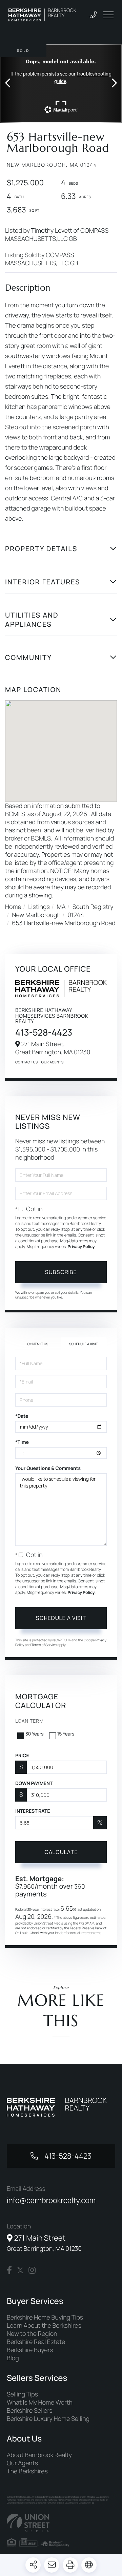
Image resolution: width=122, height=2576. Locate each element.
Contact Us (27, 1062)
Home (13, 907)
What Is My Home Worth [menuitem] (40, 2403)
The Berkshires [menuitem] (27, 2471)
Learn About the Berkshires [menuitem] (44, 2326)
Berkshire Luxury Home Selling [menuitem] (48, 2419)
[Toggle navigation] (108, 15)
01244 (76, 915)
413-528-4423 (44, 1032)
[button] (11, 84)
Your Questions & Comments (48, 1468)
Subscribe (61, 1272)
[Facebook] (9, 2270)
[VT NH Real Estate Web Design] (61, 2523)
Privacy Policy (81, 1247)
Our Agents (53, 1062)
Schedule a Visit (84, 1344)
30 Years (35, 1734)
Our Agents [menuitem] (22, 2463)
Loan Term (29, 1721)
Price (22, 1756)
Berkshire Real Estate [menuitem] (36, 2342)
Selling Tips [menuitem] (22, 2394)
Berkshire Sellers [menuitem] (30, 2411)
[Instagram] (32, 2270)
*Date (22, 1416)
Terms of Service (44, 1645)
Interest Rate (33, 1811)
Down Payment (34, 1783)
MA (61, 907)
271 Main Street (44, 2243)
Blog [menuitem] (13, 2358)
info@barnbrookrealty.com (51, 2200)
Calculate (61, 1852)
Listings (39, 907)
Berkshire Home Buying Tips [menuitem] (45, 2318)
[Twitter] (20, 2270)
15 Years (66, 1734)
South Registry (93, 907)
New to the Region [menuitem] (32, 2334)
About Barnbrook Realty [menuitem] (39, 2455)
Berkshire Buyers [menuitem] (30, 2350)
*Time (22, 1442)
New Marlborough (36, 915)
